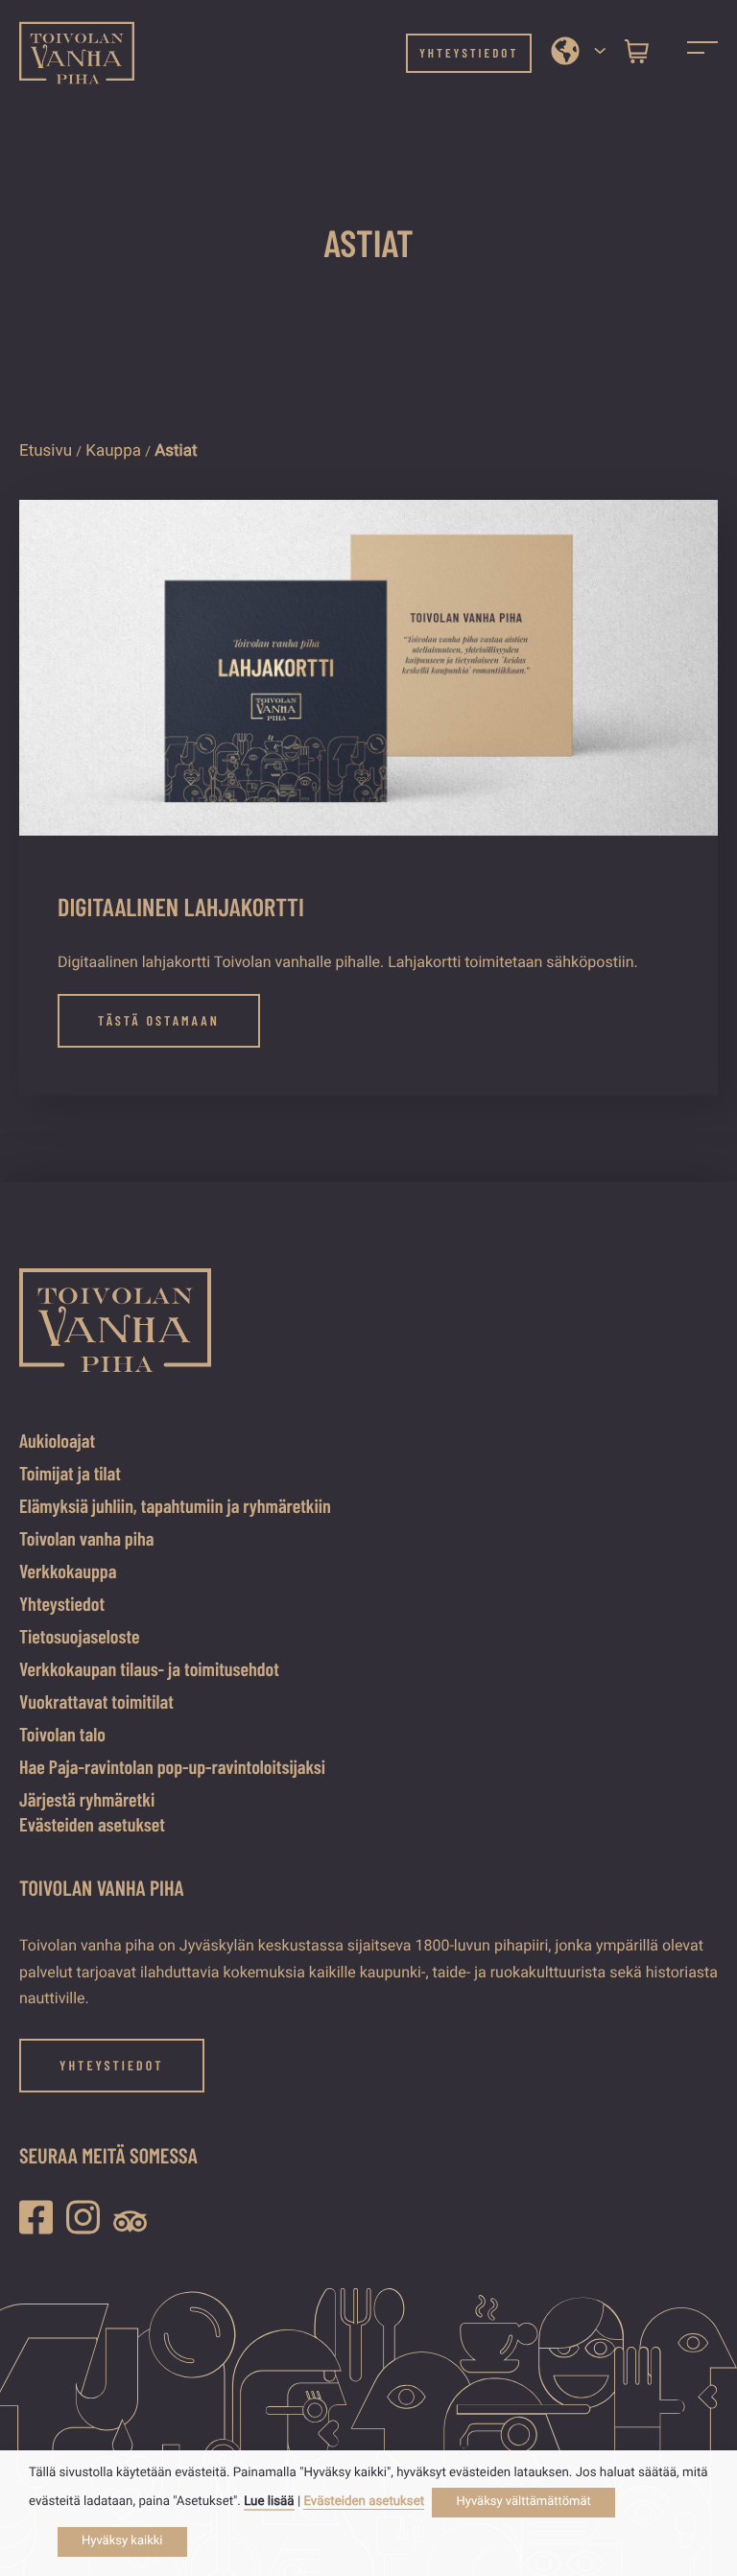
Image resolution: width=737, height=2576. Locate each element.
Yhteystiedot (469, 53)
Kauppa (113, 451)
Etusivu (46, 451)
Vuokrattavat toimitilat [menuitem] (96, 1701)
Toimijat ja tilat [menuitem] (70, 1473)
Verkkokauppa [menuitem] (68, 1571)
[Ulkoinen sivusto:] (41, 2217)
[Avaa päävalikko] (702, 53)
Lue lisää (269, 2502)
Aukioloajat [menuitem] (57, 1440)
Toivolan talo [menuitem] (62, 1734)
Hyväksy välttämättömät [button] (523, 2502)
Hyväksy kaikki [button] (122, 2541)
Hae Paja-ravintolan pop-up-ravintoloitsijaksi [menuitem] (172, 1766)
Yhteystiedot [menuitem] (62, 1603)
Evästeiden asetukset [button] (92, 1824)
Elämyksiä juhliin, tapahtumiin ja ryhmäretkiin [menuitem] (175, 1505)
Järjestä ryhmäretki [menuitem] (87, 1799)
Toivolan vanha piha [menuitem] (86, 1538)
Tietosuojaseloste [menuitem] (80, 1636)
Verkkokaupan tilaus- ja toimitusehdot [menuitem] (149, 1668)
